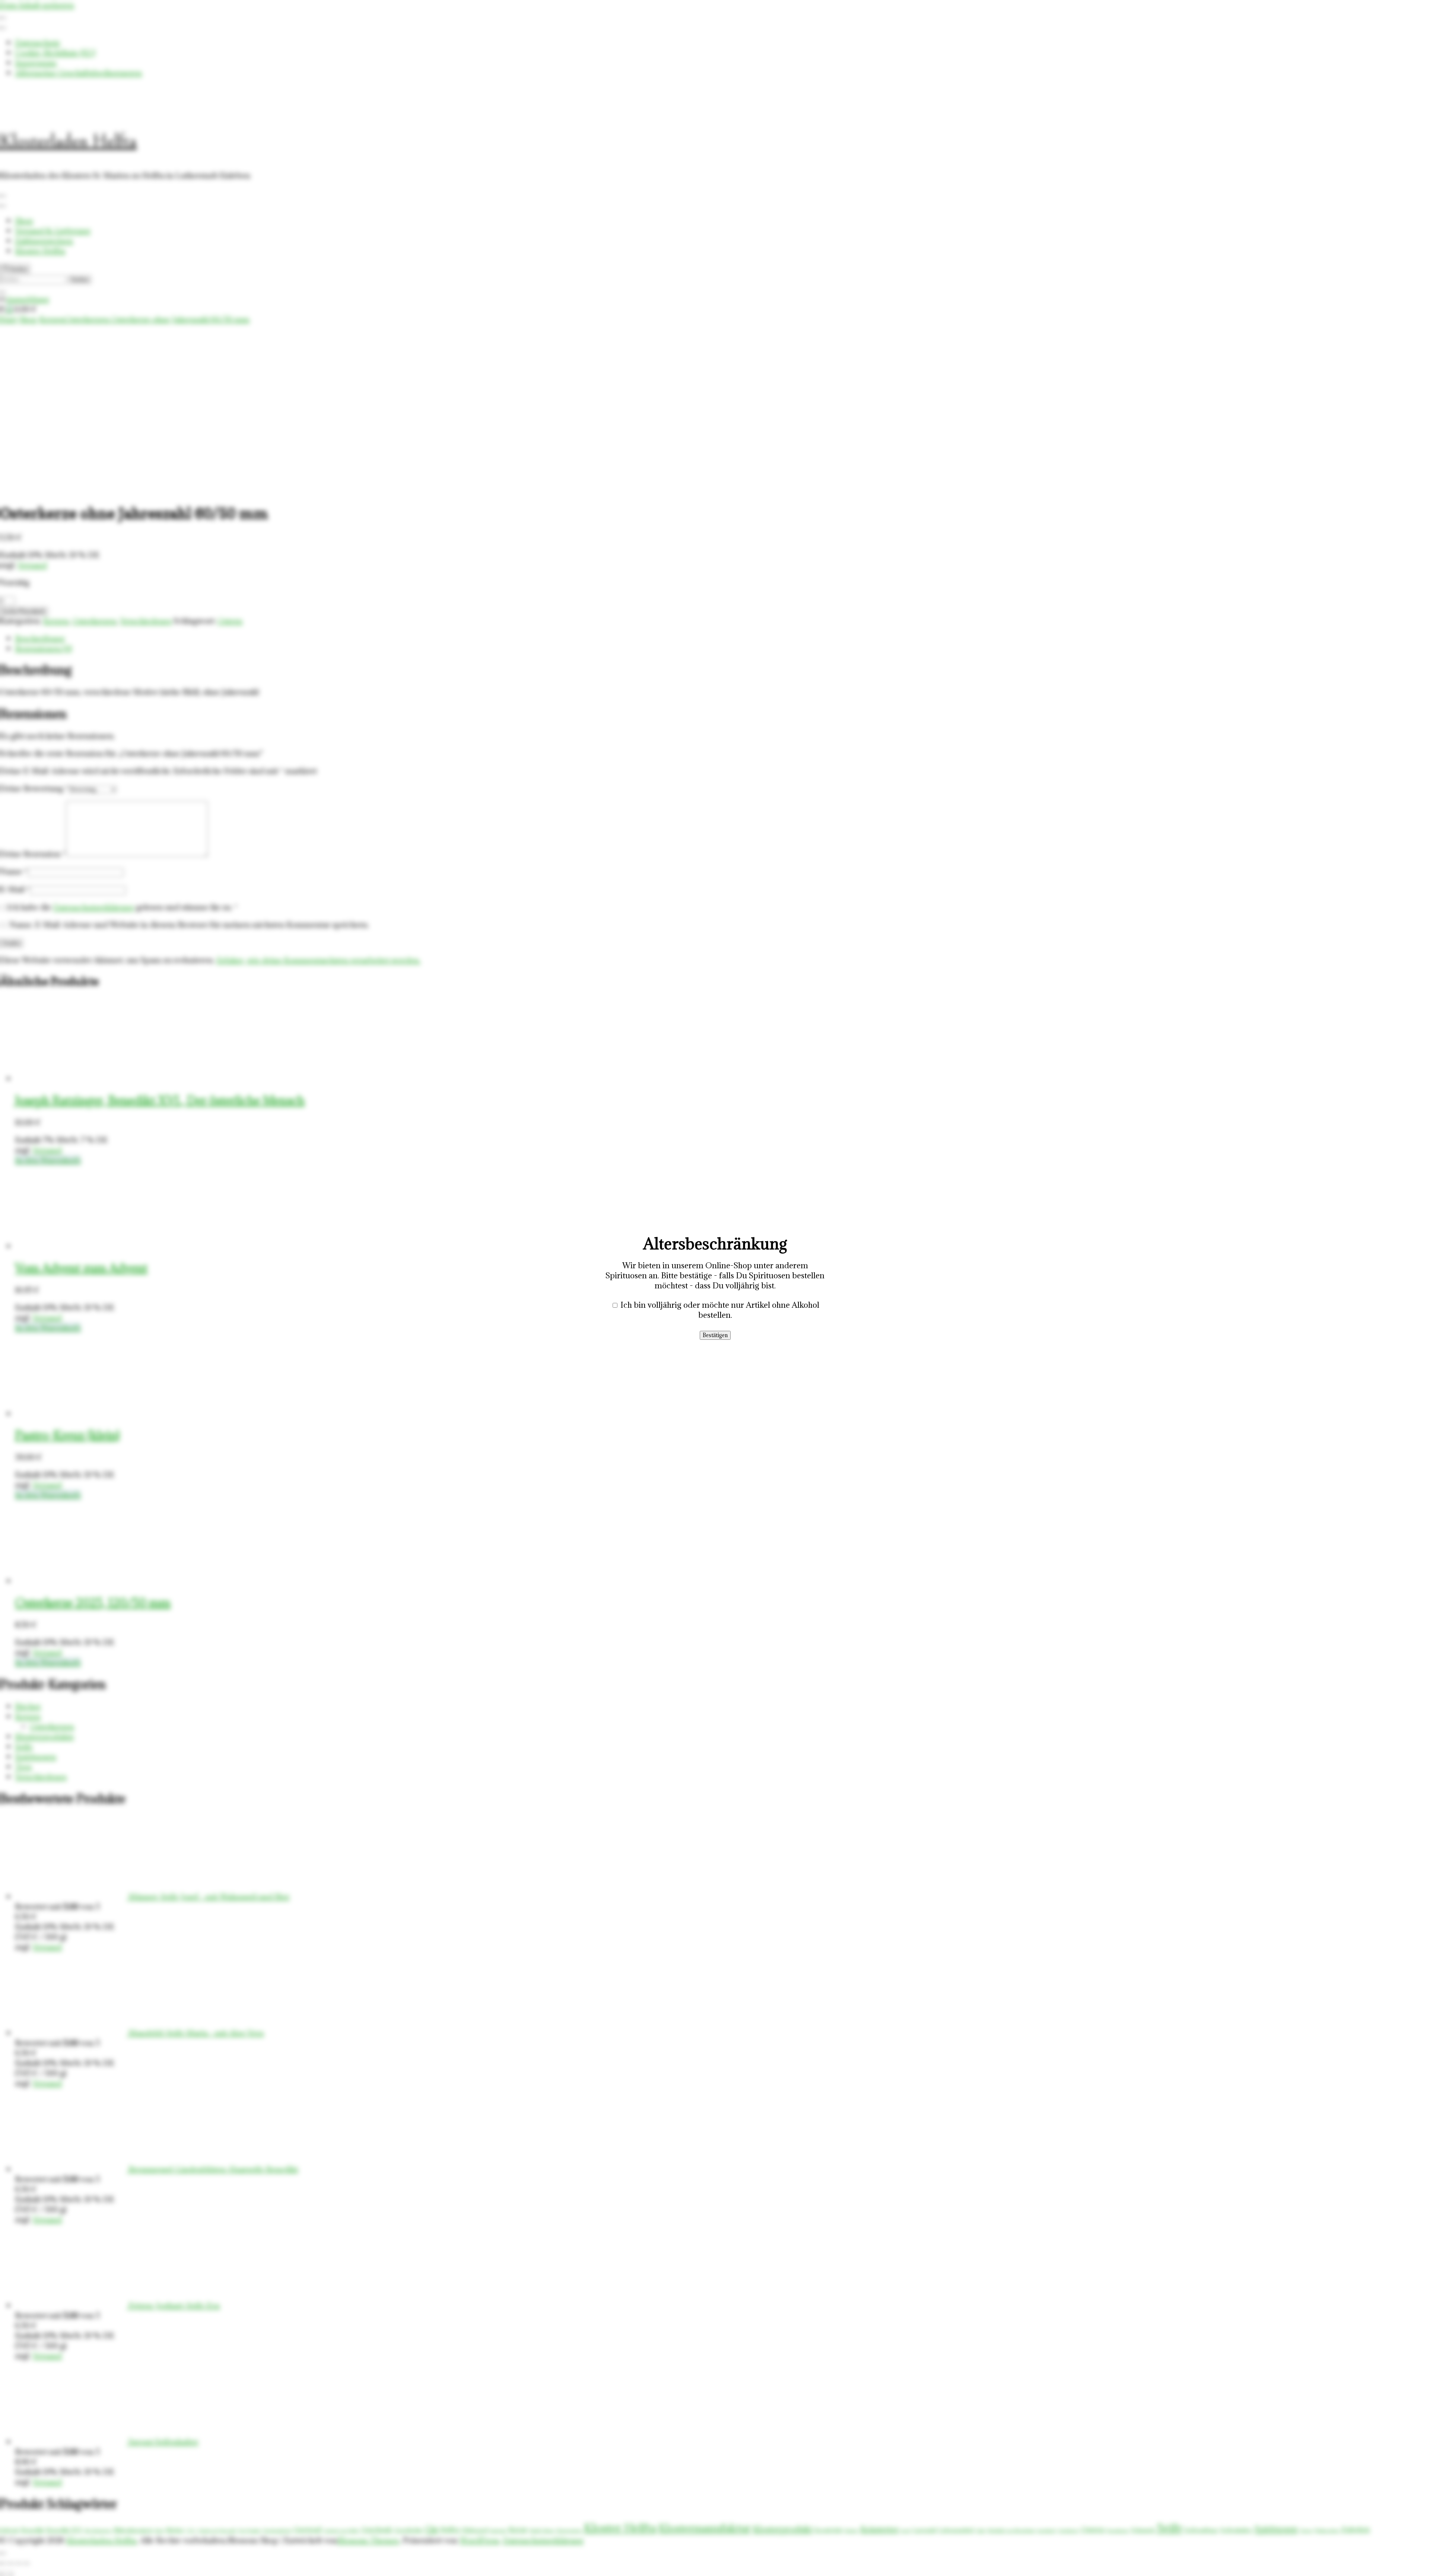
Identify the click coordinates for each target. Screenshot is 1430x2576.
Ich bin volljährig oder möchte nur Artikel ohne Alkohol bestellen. (720, 1310)
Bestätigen (715, 1335)
